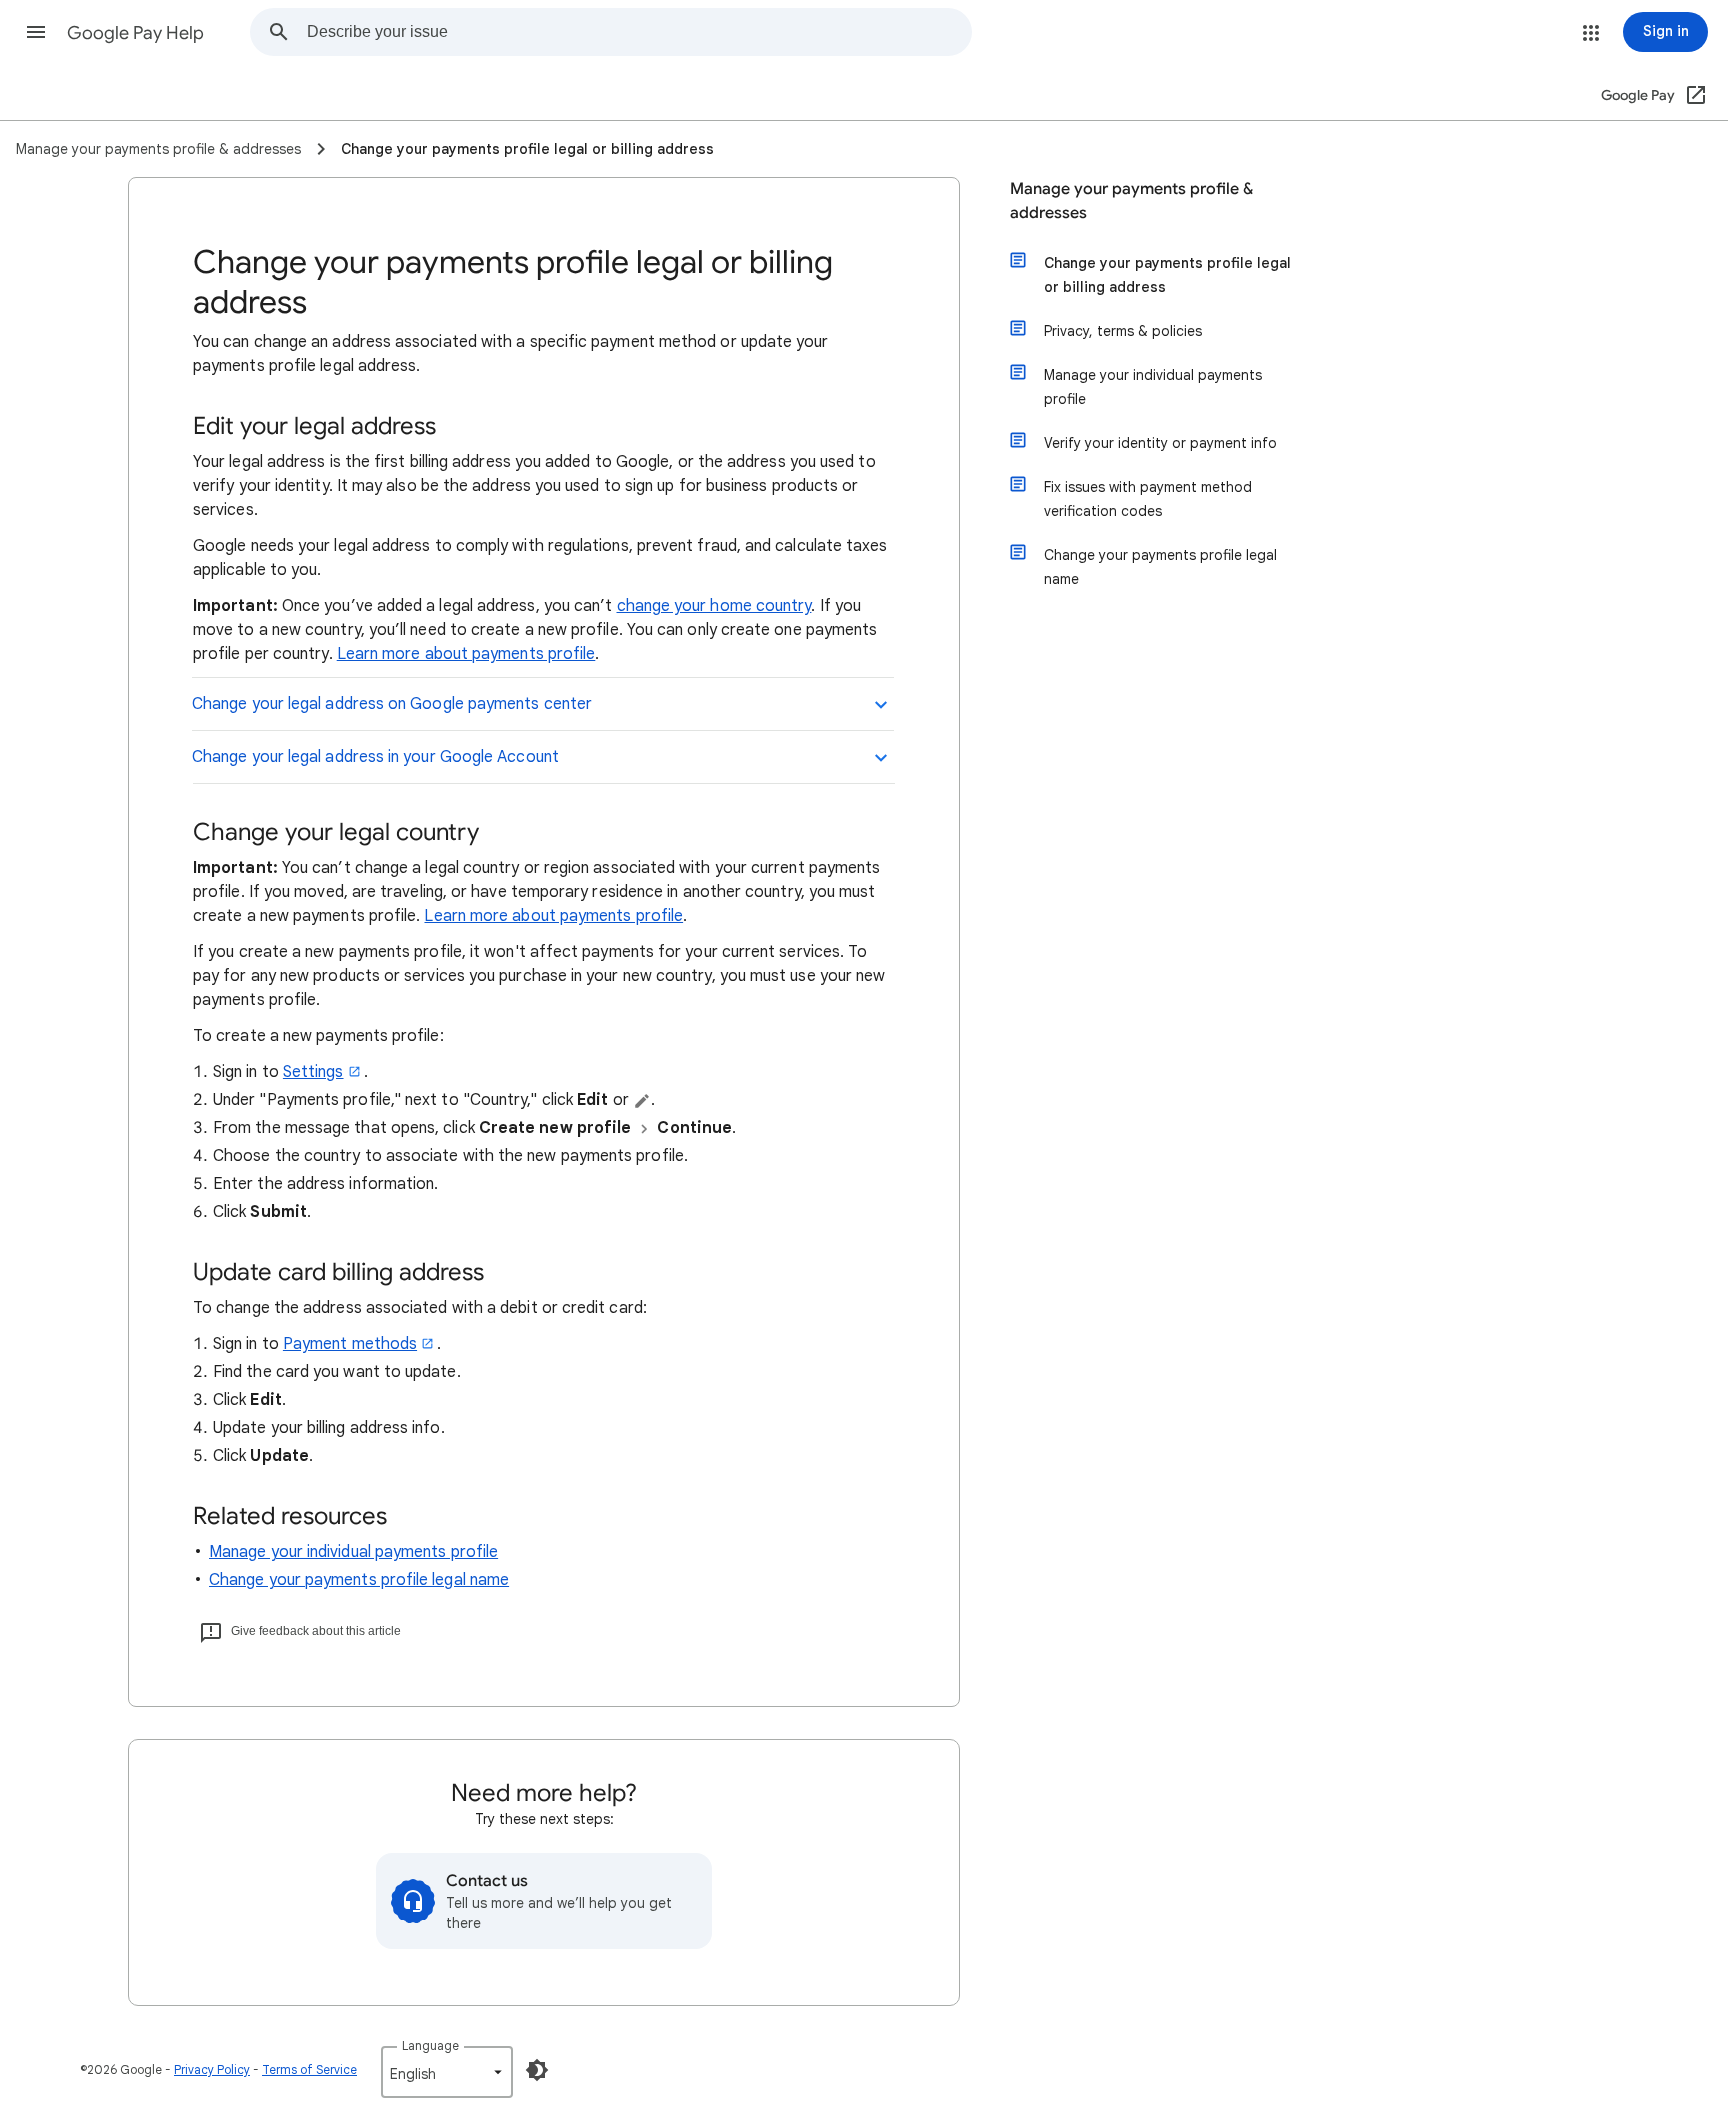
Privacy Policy (212, 2069)
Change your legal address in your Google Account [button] (375, 757)
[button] (36, 32)
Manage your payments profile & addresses (1131, 201)
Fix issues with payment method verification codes (1148, 499)
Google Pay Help (135, 33)
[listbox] (447, 2072)
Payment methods (350, 1344)
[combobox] (639, 32)
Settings (313, 1072)
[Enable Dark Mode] (537, 2070)
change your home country (714, 606)
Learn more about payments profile (466, 654)
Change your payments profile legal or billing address (1167, 275)
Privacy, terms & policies (1123, 331)
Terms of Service (309, 2069)
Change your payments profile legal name (359, 1580)
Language (430, 2045)
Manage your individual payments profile (353, 1552)
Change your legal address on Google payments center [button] (392, 704)
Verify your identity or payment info (1160, 443)
